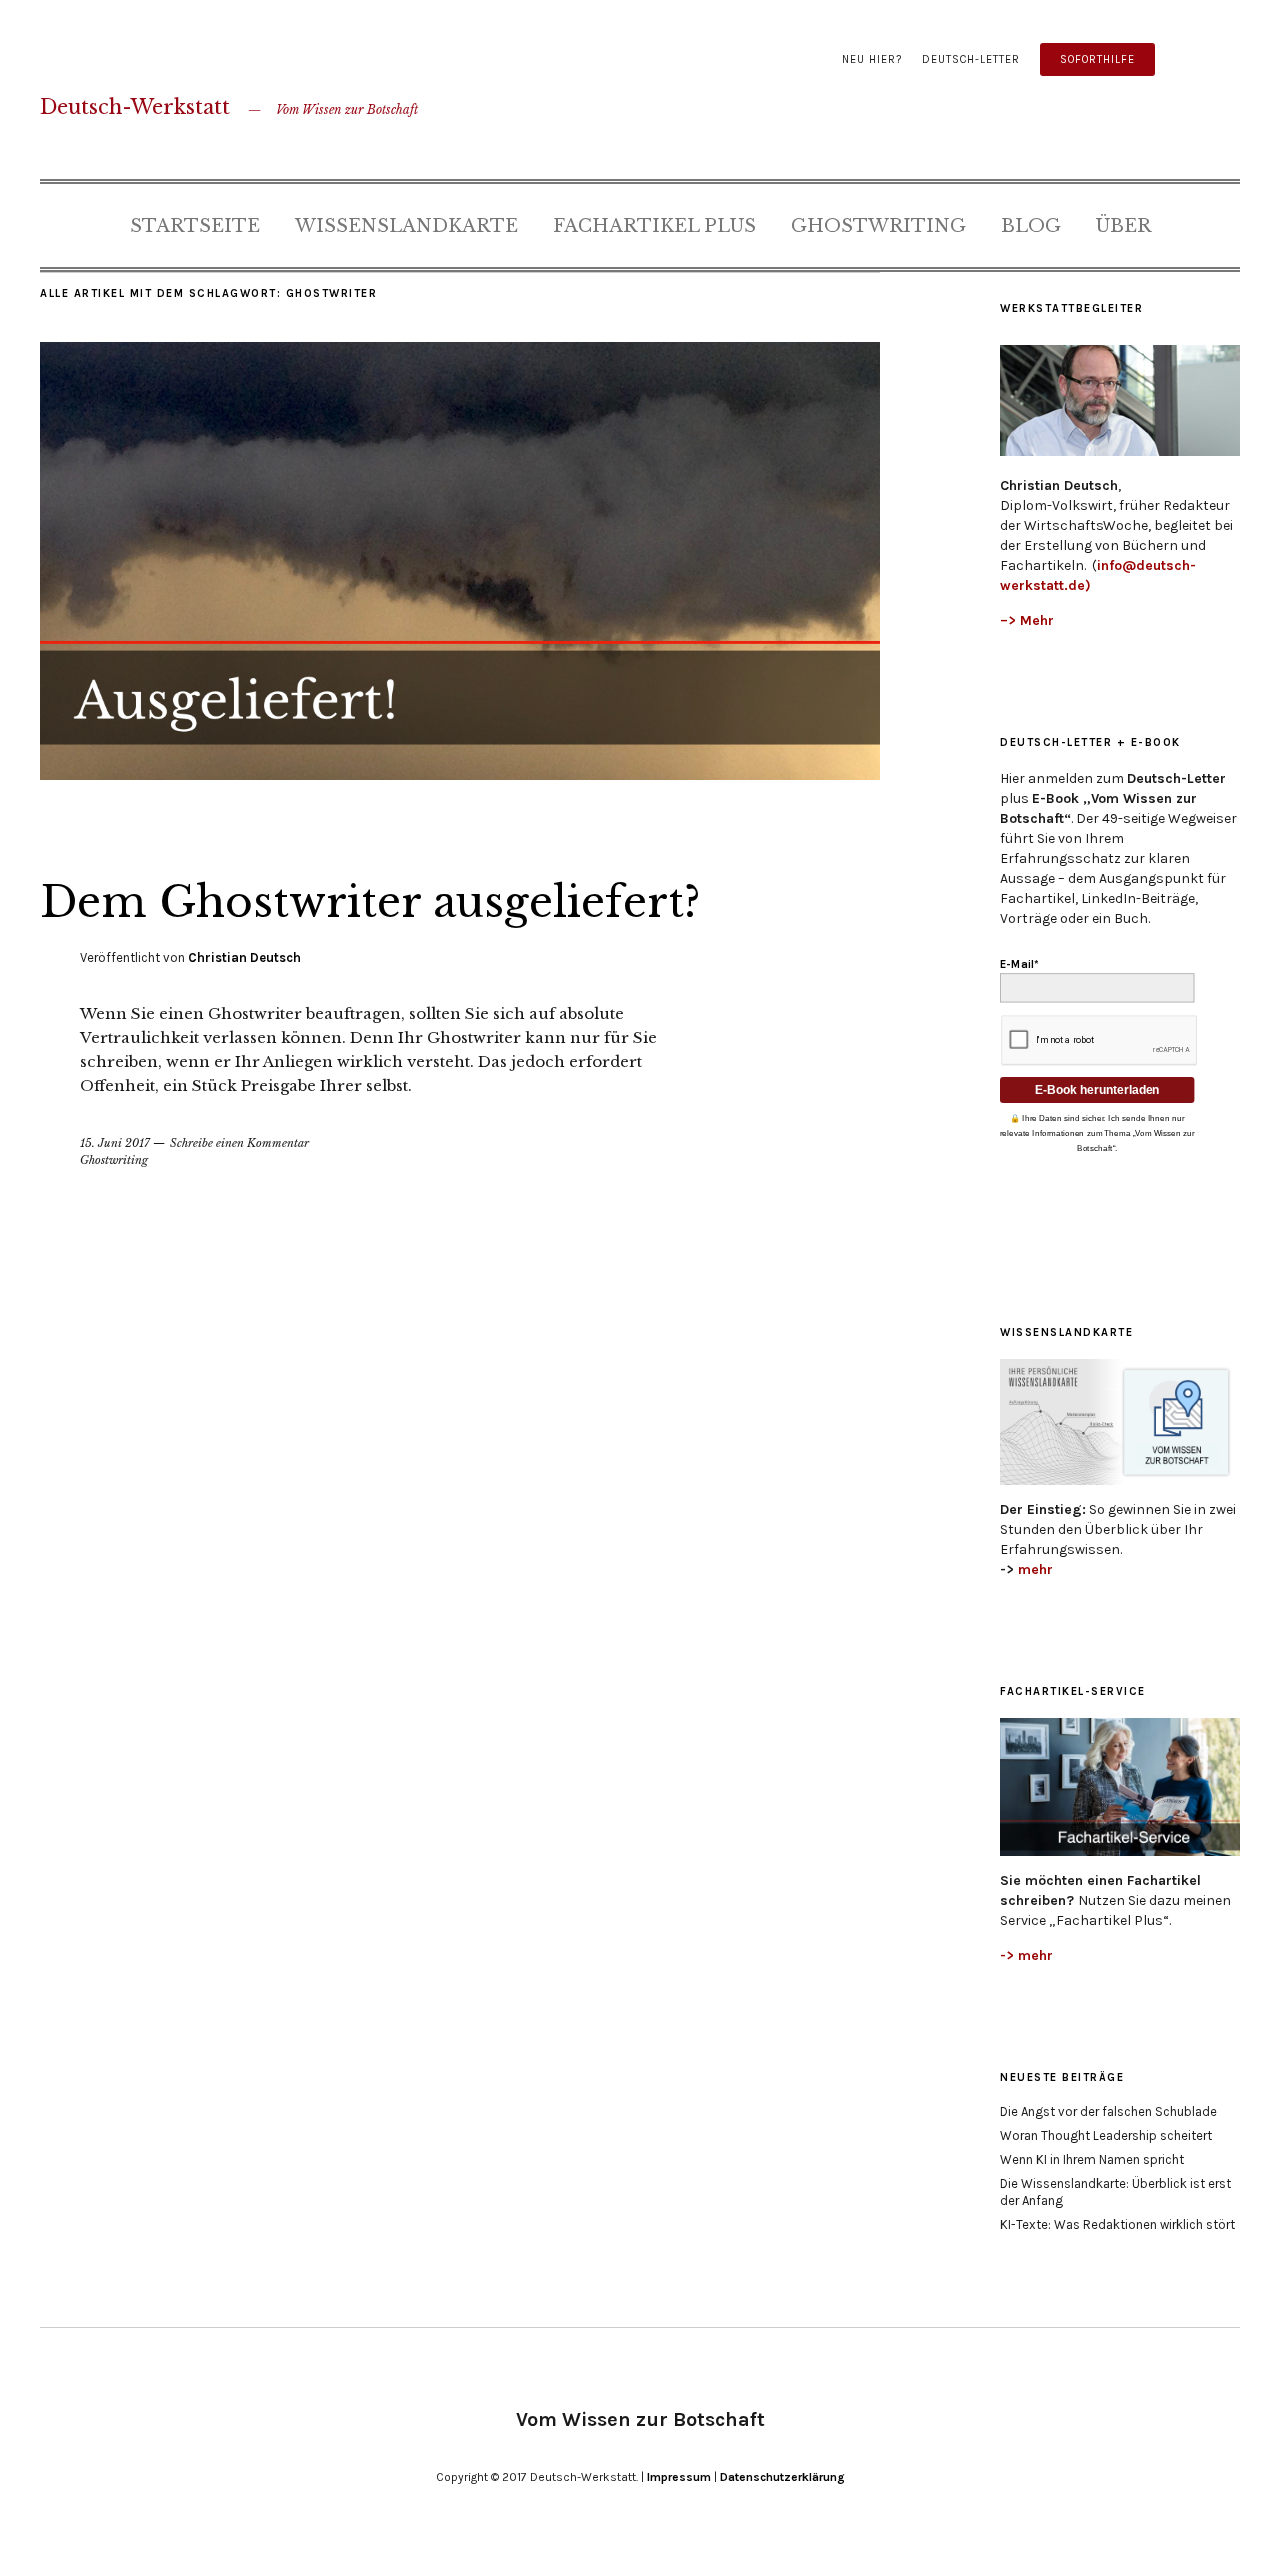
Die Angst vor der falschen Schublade (1108, 2111)
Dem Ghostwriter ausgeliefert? (370, 902)
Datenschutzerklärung (782, 2477)
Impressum (679, 2477)
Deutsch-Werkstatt (135, 107)
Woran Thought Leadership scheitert (1106, 2135)
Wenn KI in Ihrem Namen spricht (1092, 2159)
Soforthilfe (1097, 59)
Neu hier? (872, 59)
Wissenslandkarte (406, 226)
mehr (1035, 1569)
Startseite (195, 226)
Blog (1031, 226)
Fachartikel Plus (654, 226)
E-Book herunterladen (1097, 1090)
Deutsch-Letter (971, 59)
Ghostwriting (878, 226)
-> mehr (1026, 1955)
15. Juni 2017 (115, 1143)
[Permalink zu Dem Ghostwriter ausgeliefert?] (460, 774)
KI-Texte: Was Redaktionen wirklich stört (1117, 2224)
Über (1123, 226)
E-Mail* (1019, 965)
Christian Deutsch (244, 957)
